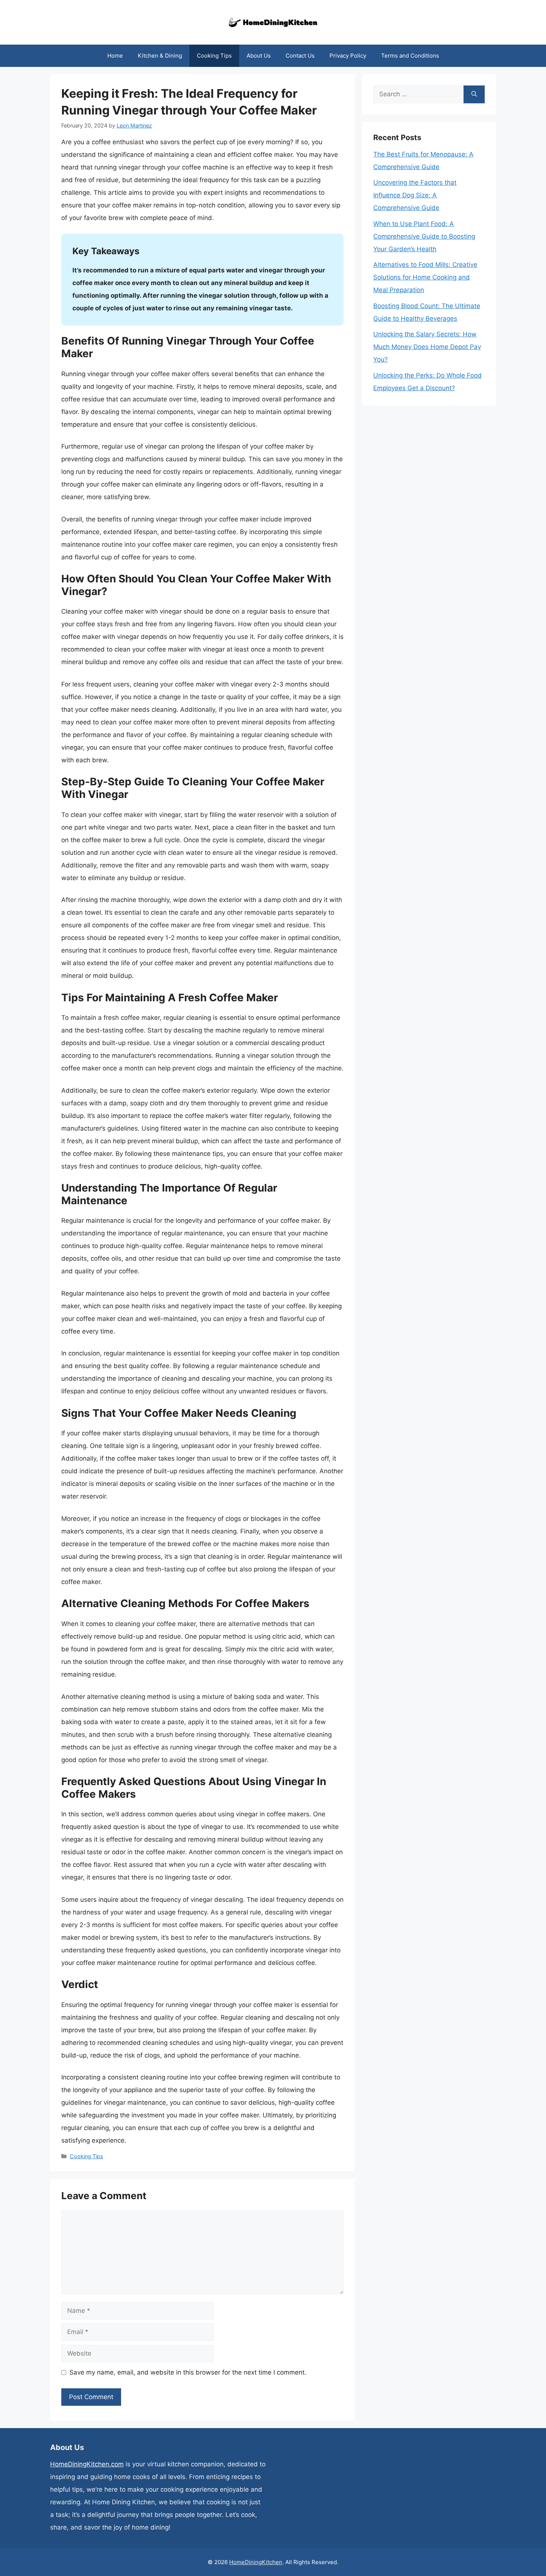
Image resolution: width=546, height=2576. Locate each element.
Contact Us (300, 56)
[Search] (474, 94)
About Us (259, 56)
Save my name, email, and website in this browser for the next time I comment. (188, 2372)
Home (115, 56)
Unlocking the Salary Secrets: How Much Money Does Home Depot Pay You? (427, 347)
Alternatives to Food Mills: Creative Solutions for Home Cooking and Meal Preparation (425, 277)
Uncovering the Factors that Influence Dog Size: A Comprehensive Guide (415, 195)
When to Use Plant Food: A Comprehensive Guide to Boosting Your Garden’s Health (424, 236)
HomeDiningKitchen (256, 2562)
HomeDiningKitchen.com (87, 2464)
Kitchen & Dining (160, 56)
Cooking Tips (214, 56)
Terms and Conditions (410, 56)
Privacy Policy (348, 56)
